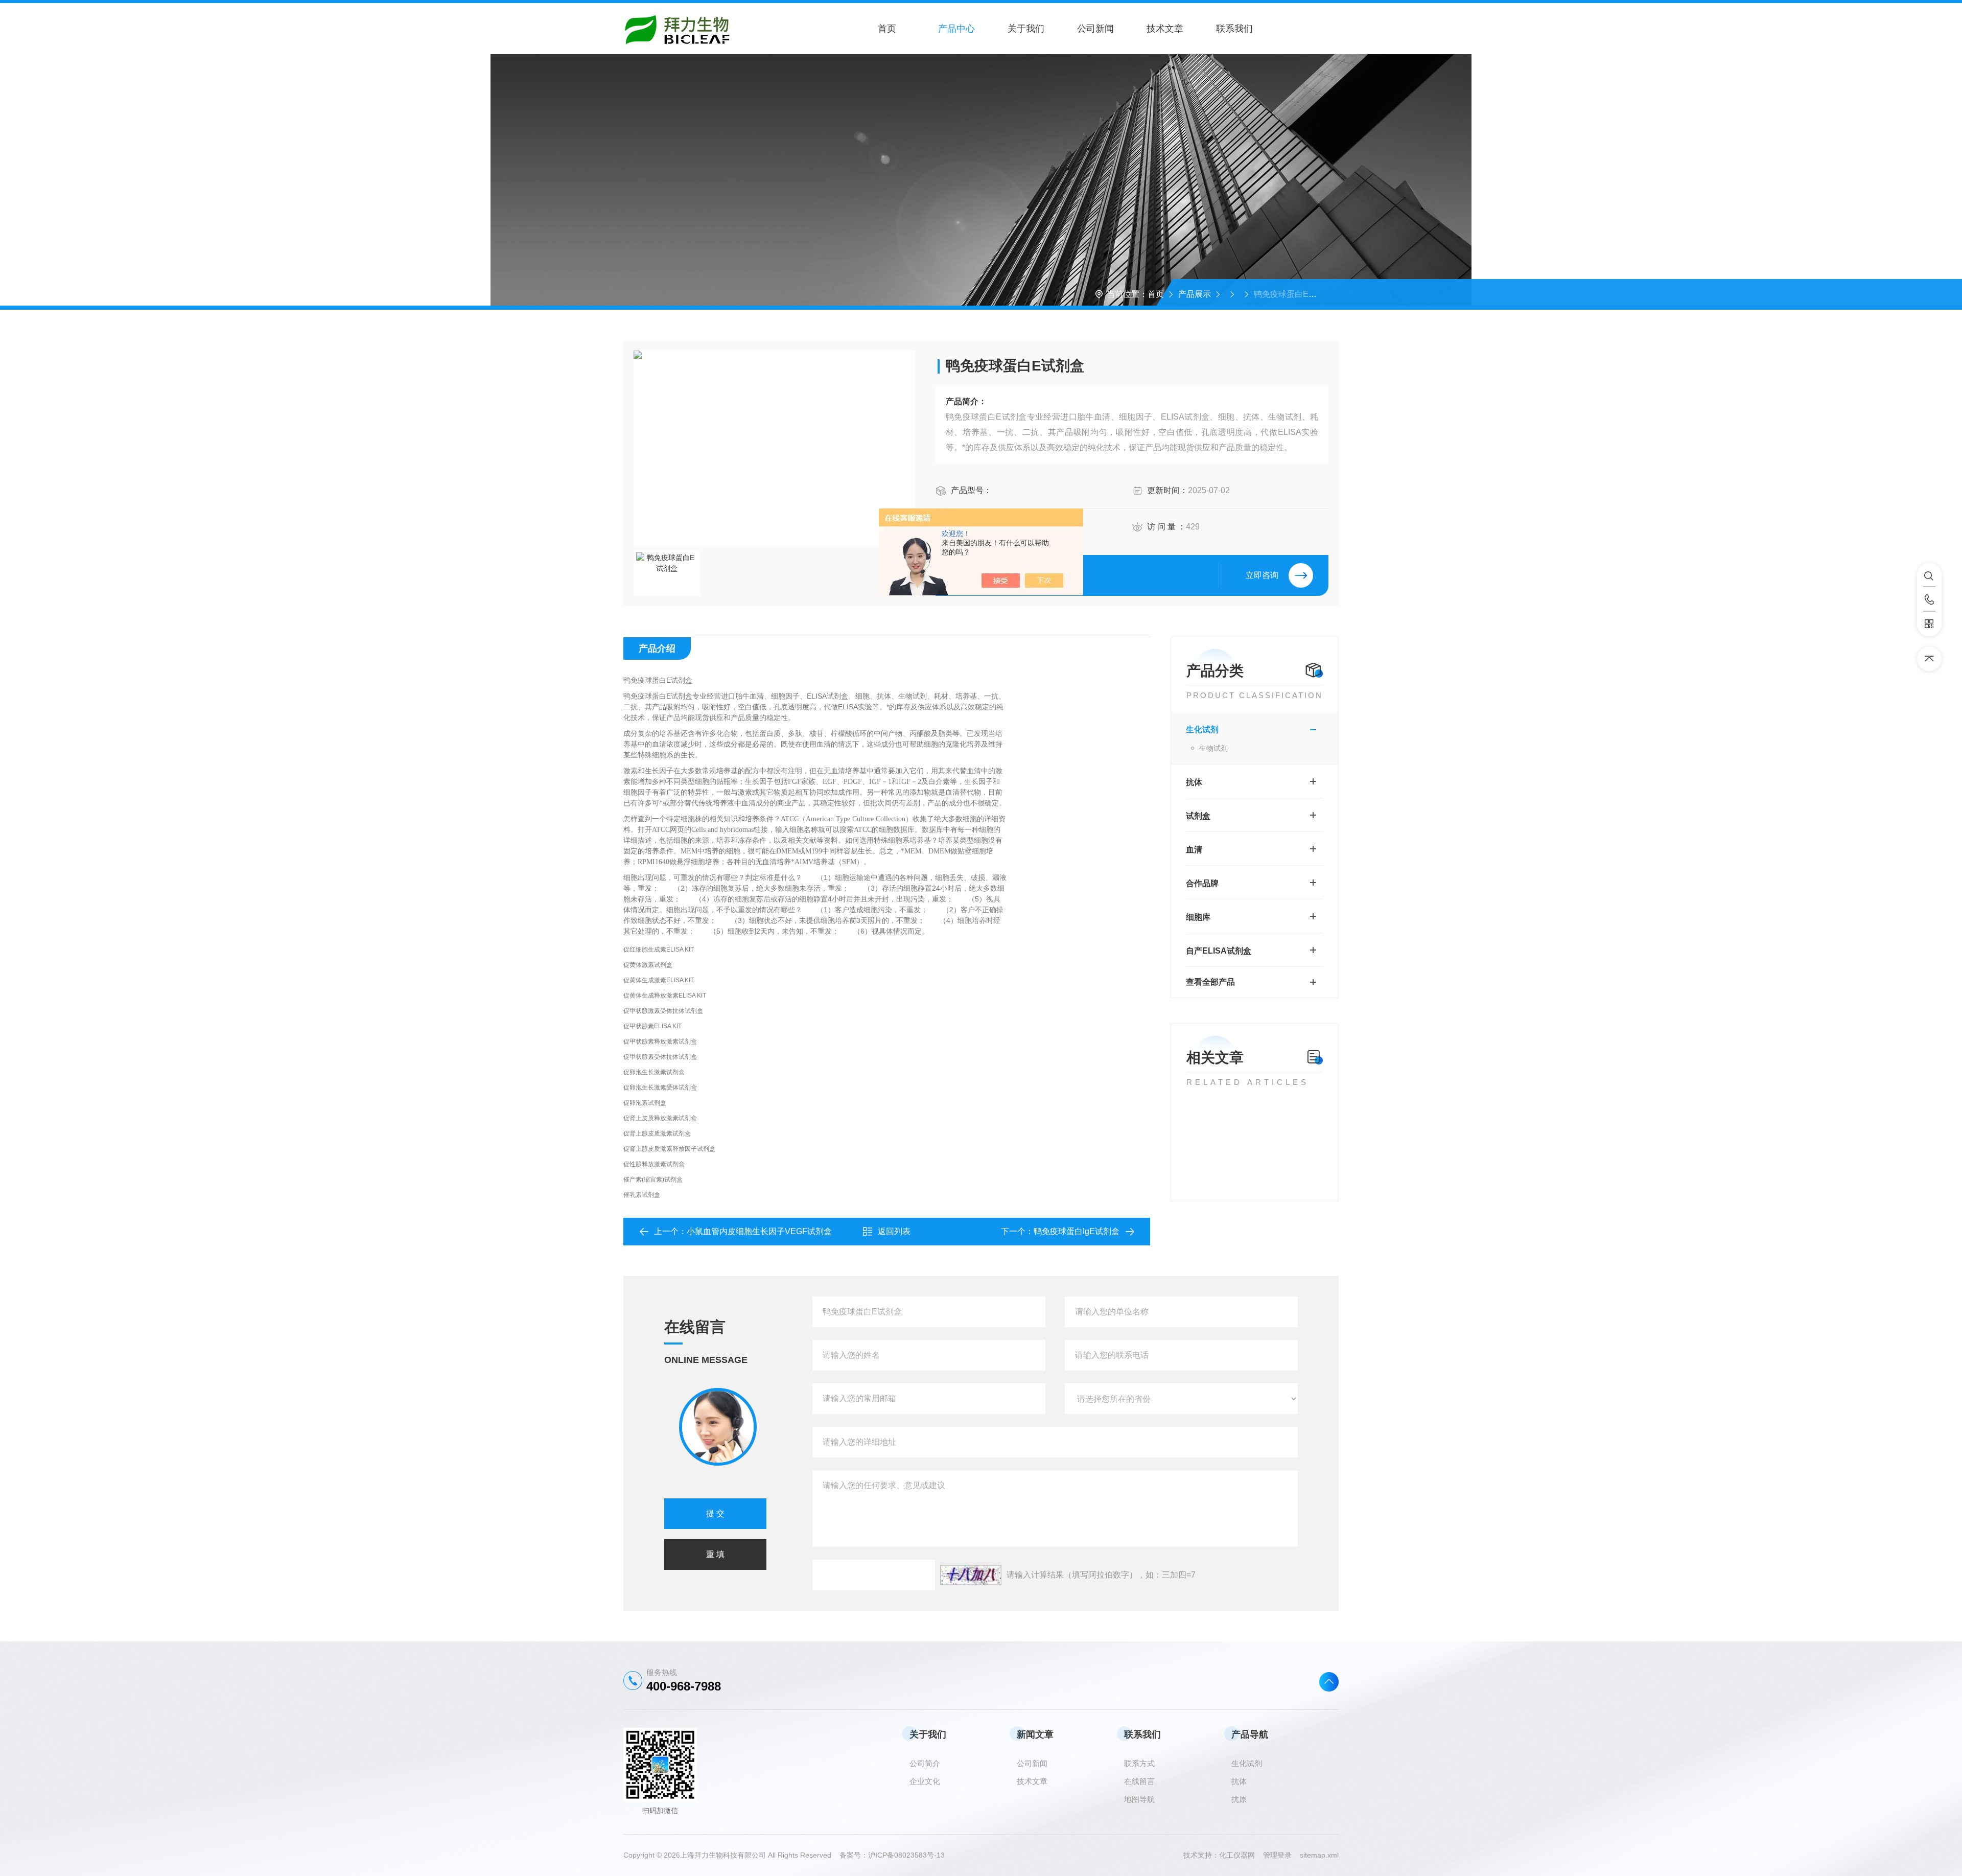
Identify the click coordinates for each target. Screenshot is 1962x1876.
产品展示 (1195, 294)
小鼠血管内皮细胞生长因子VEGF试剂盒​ (759, 1231)
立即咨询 (1262, 575)
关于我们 (1026, 29)
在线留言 (1139, 1781)
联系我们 (1234, 29)
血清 (1194, 850)
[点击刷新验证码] (971, 1575)
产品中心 (956, 29)
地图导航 (1139, 1799)
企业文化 (925, 1781)
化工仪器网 (1241, 1855)
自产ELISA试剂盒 (1219, 951)
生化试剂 (1202, 729)
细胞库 (1198, 917)
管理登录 (1277, 1855)
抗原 (1239, 1799)
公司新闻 (1095, 29)
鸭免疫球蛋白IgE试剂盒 (1077, 1231)
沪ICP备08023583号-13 (906, 1855)
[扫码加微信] (1929, 624)
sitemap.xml (1319, 1855)
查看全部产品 (1210, 982)
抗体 (1194, 782)
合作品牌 (1202, 883)
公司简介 (925, 1763)
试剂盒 (1198, 816)
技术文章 (1165, 29)
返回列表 (894, 1231)
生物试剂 (1213, 748)
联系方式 (1139, 1763)
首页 (887, 29)
